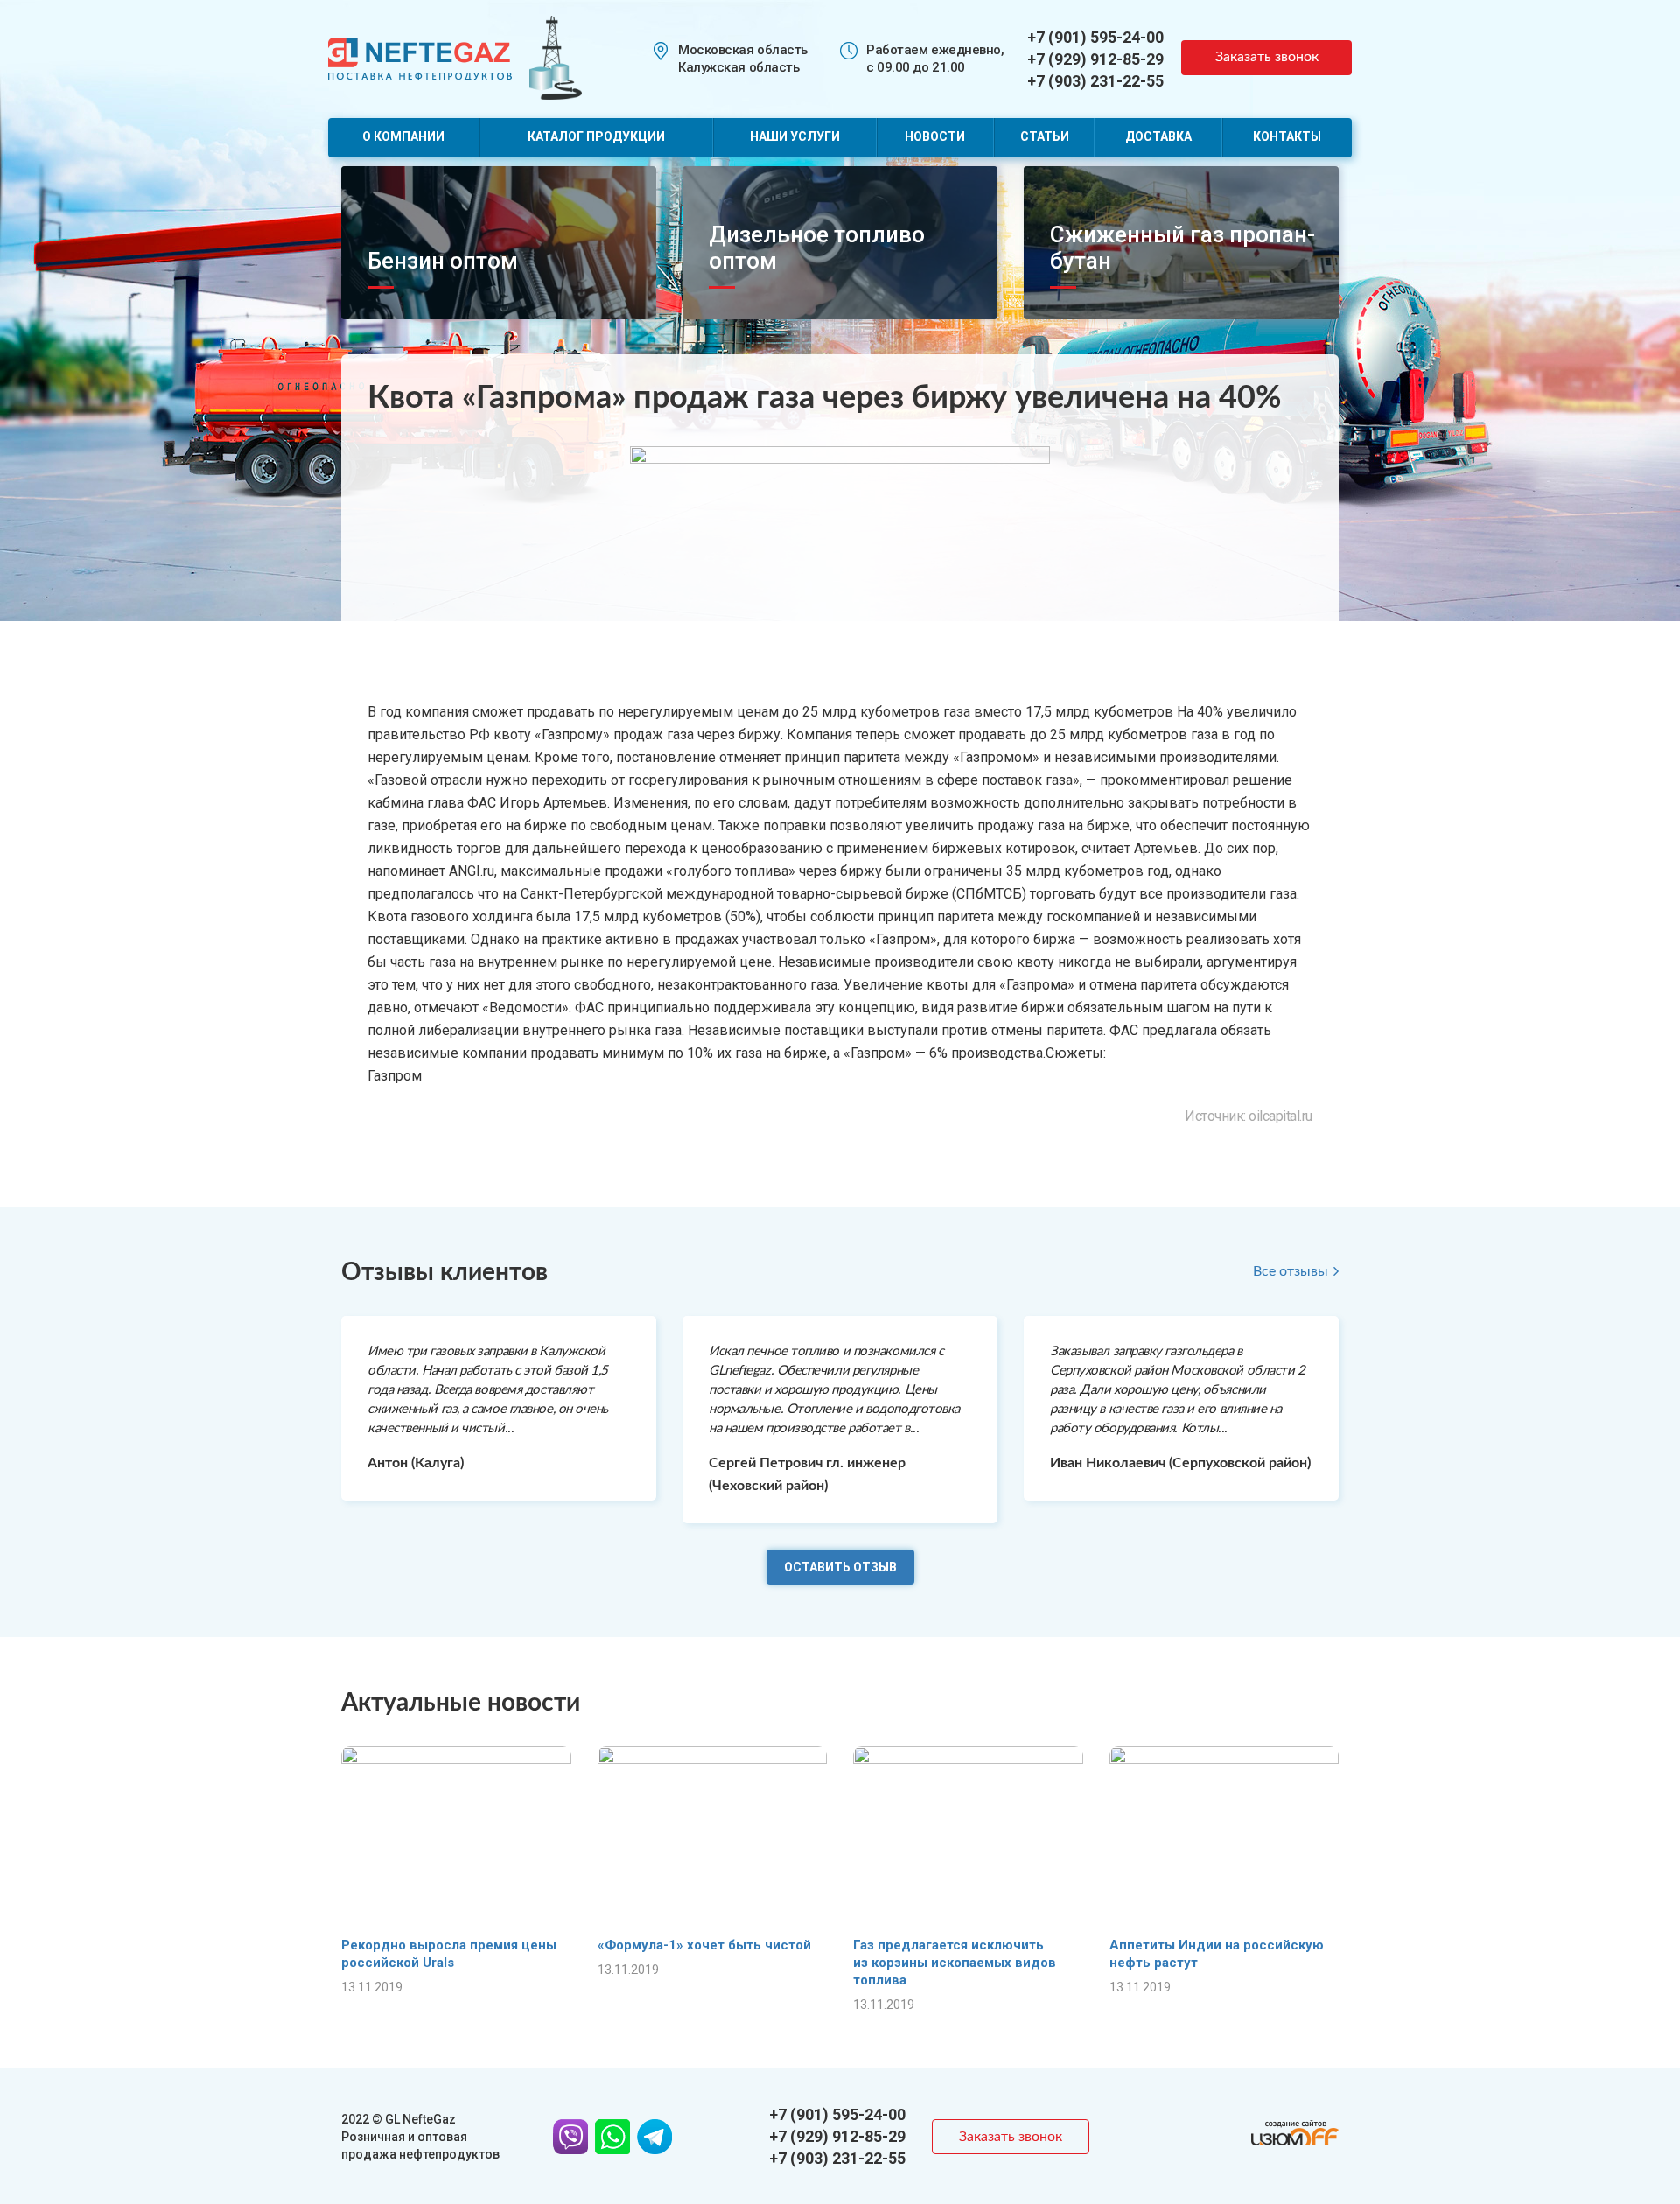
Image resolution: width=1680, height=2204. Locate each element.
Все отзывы (1291, 1271)
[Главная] (420, 57)
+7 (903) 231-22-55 (1095, 81)
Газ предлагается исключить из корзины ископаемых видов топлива (955, 1963)
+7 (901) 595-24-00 (1095, 37)
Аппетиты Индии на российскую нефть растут (1217, 1954)
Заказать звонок (1267, 57)
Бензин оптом (443, 261)
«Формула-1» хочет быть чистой (704, 1945)
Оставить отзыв (840, 1567)
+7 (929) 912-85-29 (1095, 59)
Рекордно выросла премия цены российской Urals (449, 1954)
